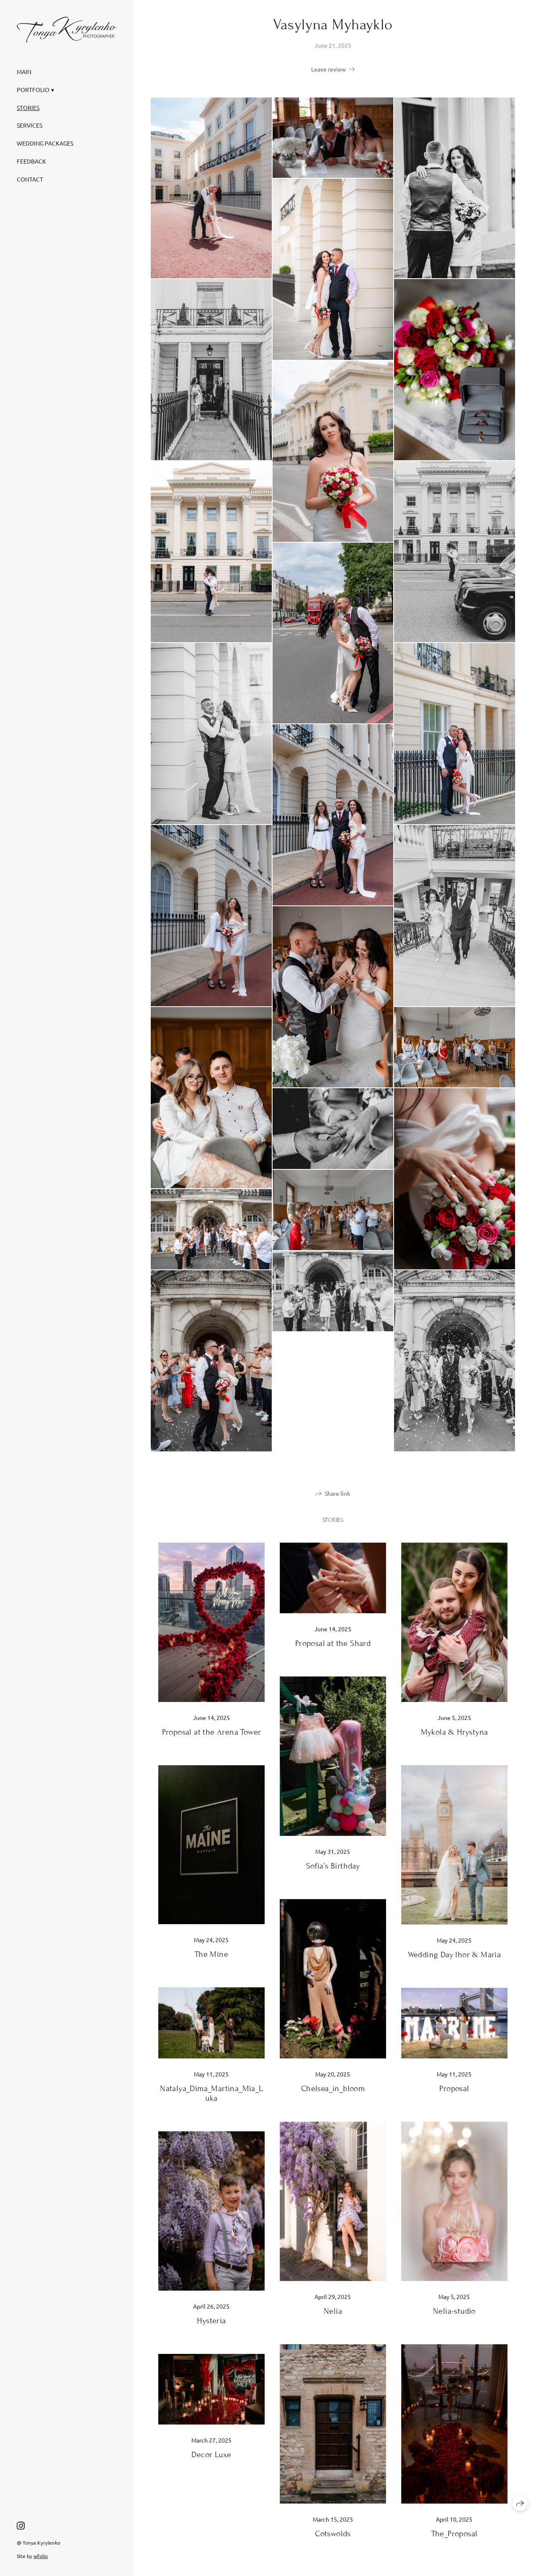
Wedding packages (45, 143)
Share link (337, 1493)
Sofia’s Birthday (333, 1866)
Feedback (31, 161)
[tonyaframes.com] (67, 29)
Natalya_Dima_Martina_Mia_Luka (211, 2093)
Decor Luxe (211, 2454)
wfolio (41, 2556)
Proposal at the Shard (333, 1643)
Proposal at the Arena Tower (212, 1732)
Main (24, 72)
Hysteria (211, 2321)
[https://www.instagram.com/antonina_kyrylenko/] (21, 2525)
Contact (30, 179)
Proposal (454, 2088)
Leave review (329, 69)
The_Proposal (455, 2534)
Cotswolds (333, 2534)
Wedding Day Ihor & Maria (455, 1954)
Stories (28, 108)
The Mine (211, 1954)
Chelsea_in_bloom (333, 2088)
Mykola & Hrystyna (455, 1732)
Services (30, 125)
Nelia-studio (454, 2311)
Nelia (333, 2311)
